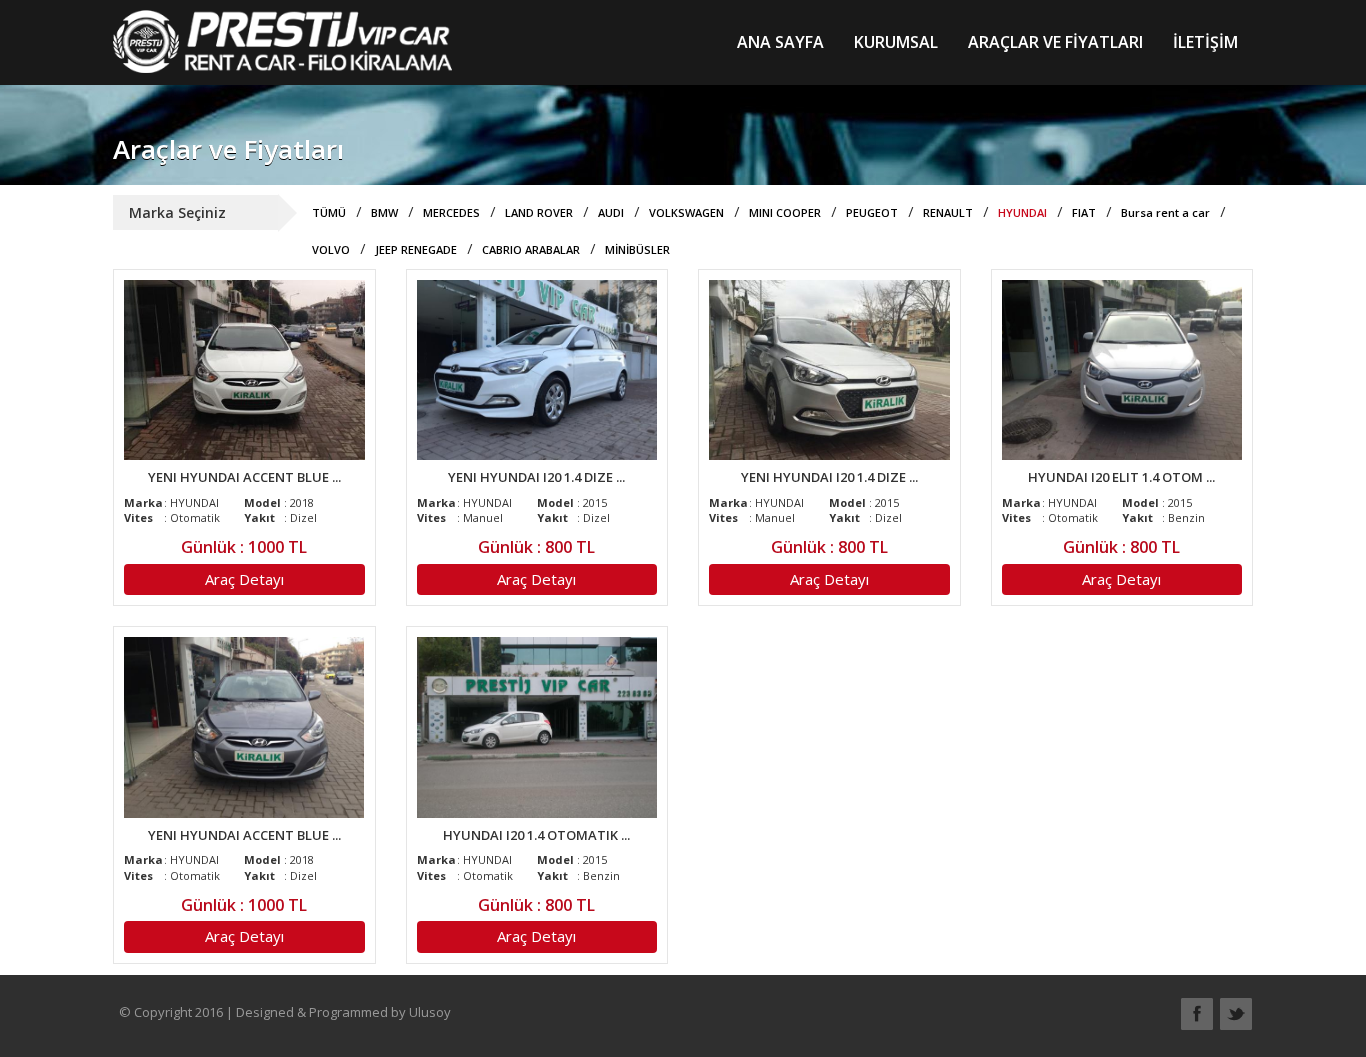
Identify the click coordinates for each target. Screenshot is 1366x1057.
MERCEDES (451, 212)
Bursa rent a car (1165, 212)
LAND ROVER (539, 212)
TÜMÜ (329, 212)
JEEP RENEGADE (416, 249)
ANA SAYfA (780, 42)
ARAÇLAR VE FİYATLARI (1055, 42)
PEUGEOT (872, 212)
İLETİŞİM (1205, 42)
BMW (384, 212)
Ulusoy (430, 1012)
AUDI (611, 212)
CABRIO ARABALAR (531, 249)
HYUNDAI (1022, 212)
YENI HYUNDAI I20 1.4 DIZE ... (536, 477)
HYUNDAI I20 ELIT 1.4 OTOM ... (1121, 477)
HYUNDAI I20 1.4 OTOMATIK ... (536, 835)
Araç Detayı (244, 579)
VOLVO (331, 249)
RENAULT (948, 212)
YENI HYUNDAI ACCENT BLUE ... (244, 477)
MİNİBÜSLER (637, 249)
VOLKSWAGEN (686, 212)
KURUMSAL (896, 42)
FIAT (1084, 212)
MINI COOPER (785, 212)
